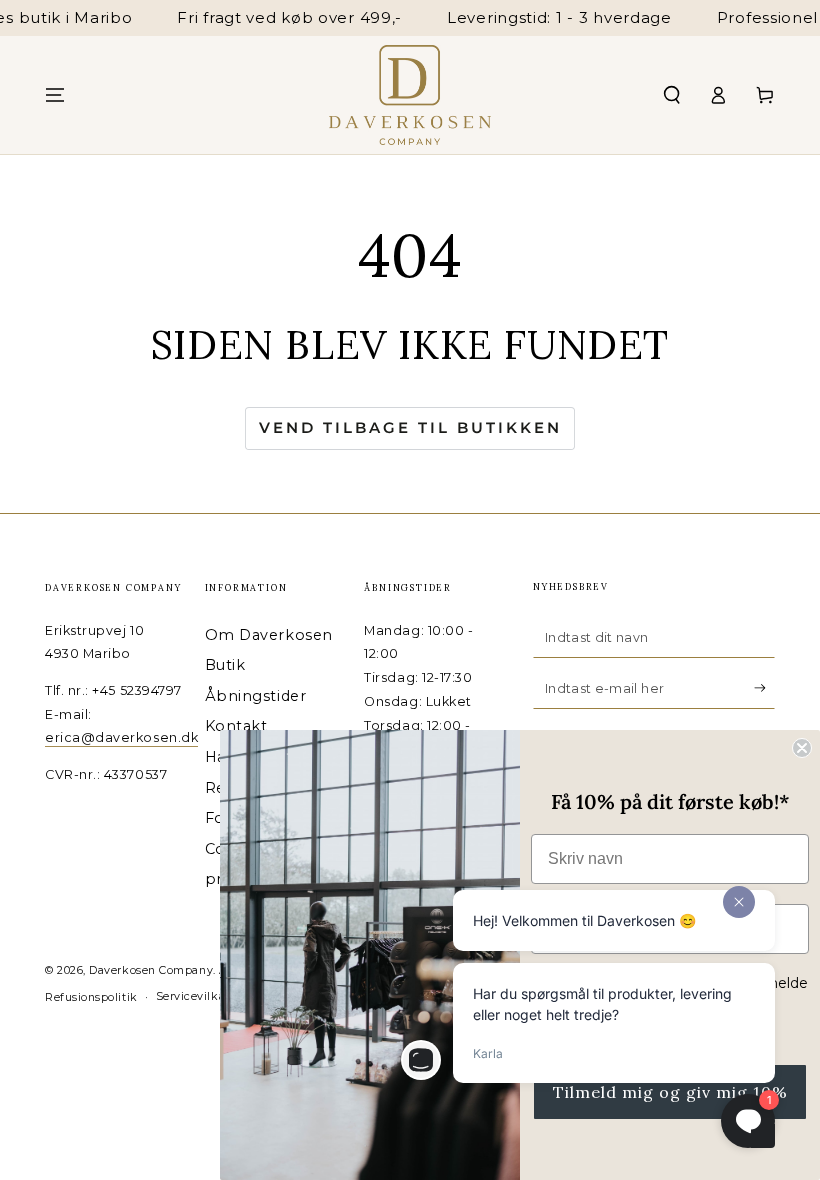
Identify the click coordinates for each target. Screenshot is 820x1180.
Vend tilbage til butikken (410, 427)
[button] (671, 95)
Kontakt (236, 726)
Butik (225, 665)
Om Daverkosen (269, 635)
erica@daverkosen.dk (121, 737)
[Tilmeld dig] (764, 688)
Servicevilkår (193, 996)
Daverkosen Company (151, 970)
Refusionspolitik (91, 997)
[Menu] (55, 95)
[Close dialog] (802, 748)
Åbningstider (255, 696)
